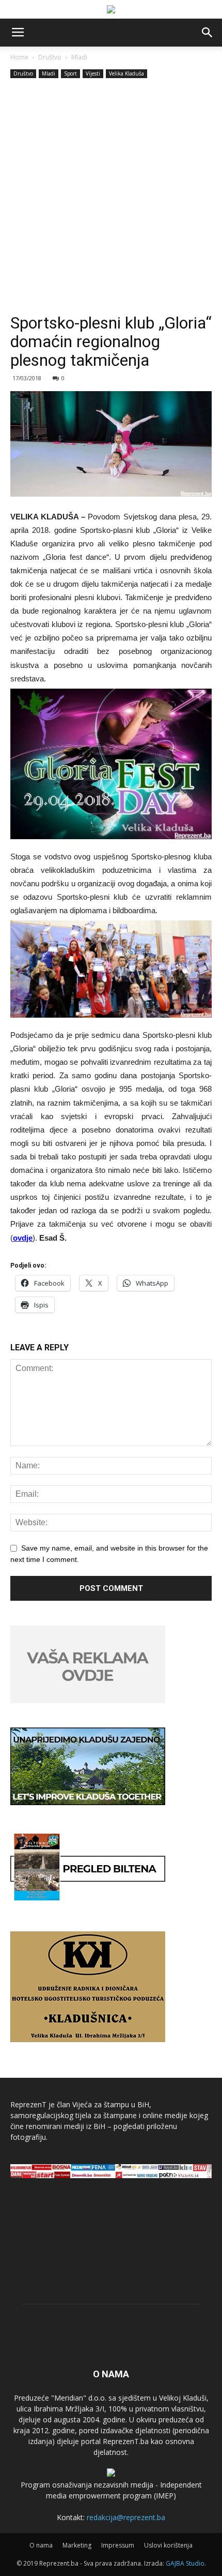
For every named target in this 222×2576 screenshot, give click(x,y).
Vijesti (93, 73)
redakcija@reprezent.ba (126, 2517)
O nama (41, 2545)
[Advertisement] (111, 197)
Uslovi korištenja (168, 2545)
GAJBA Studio (185, 2563)
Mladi (79, 57)
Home (19, 57)
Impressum (118, 2545)
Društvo (50, 57)
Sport (70, 73)
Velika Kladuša (126, 73)
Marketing (77, 2545)
